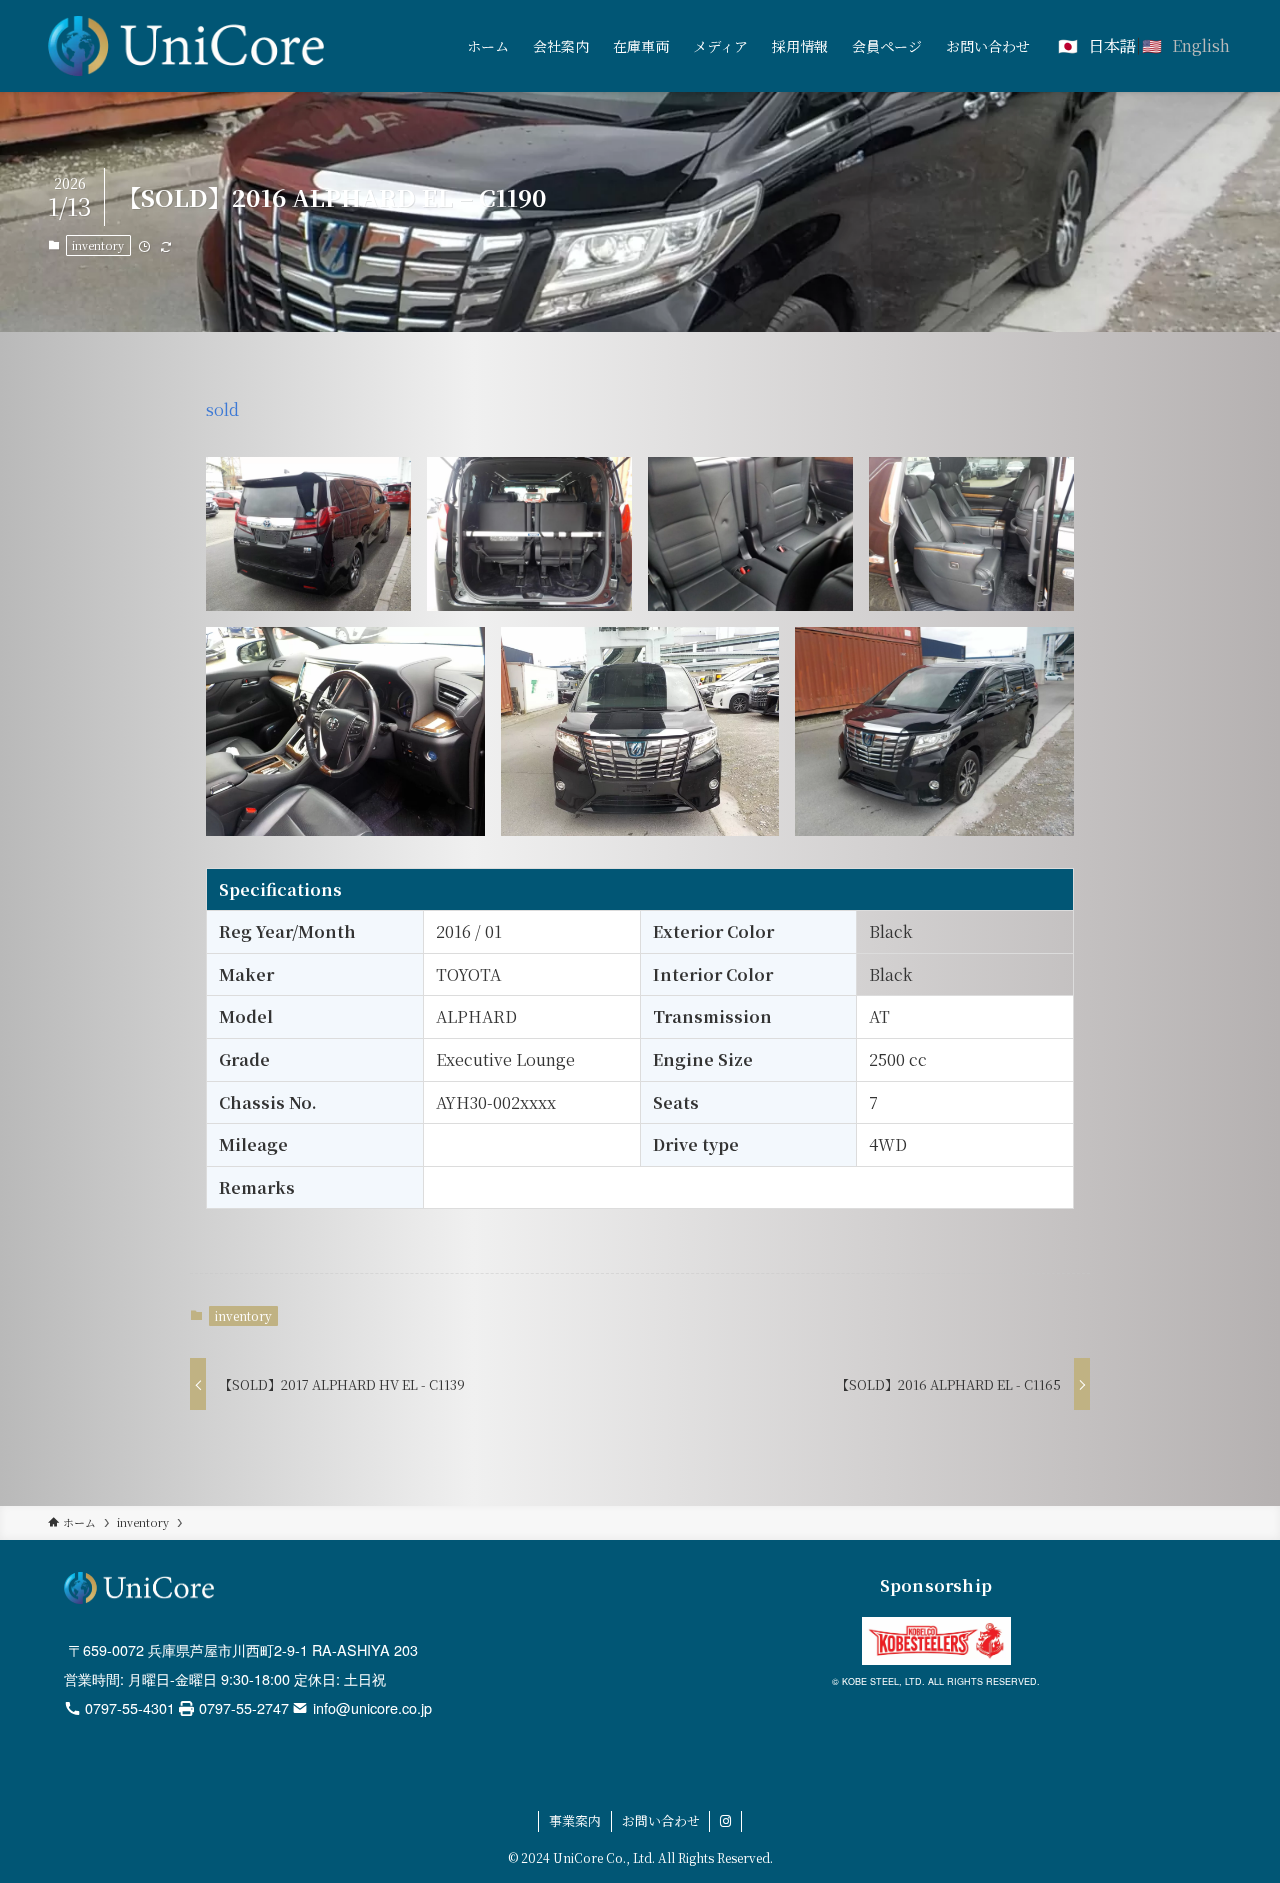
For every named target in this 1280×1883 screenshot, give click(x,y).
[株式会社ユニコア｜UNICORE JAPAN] (186, 46)
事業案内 (575, 1820)
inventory (98, 245)
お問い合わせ (661, 1820)
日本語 (1112, 45)
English (1201, 45)
